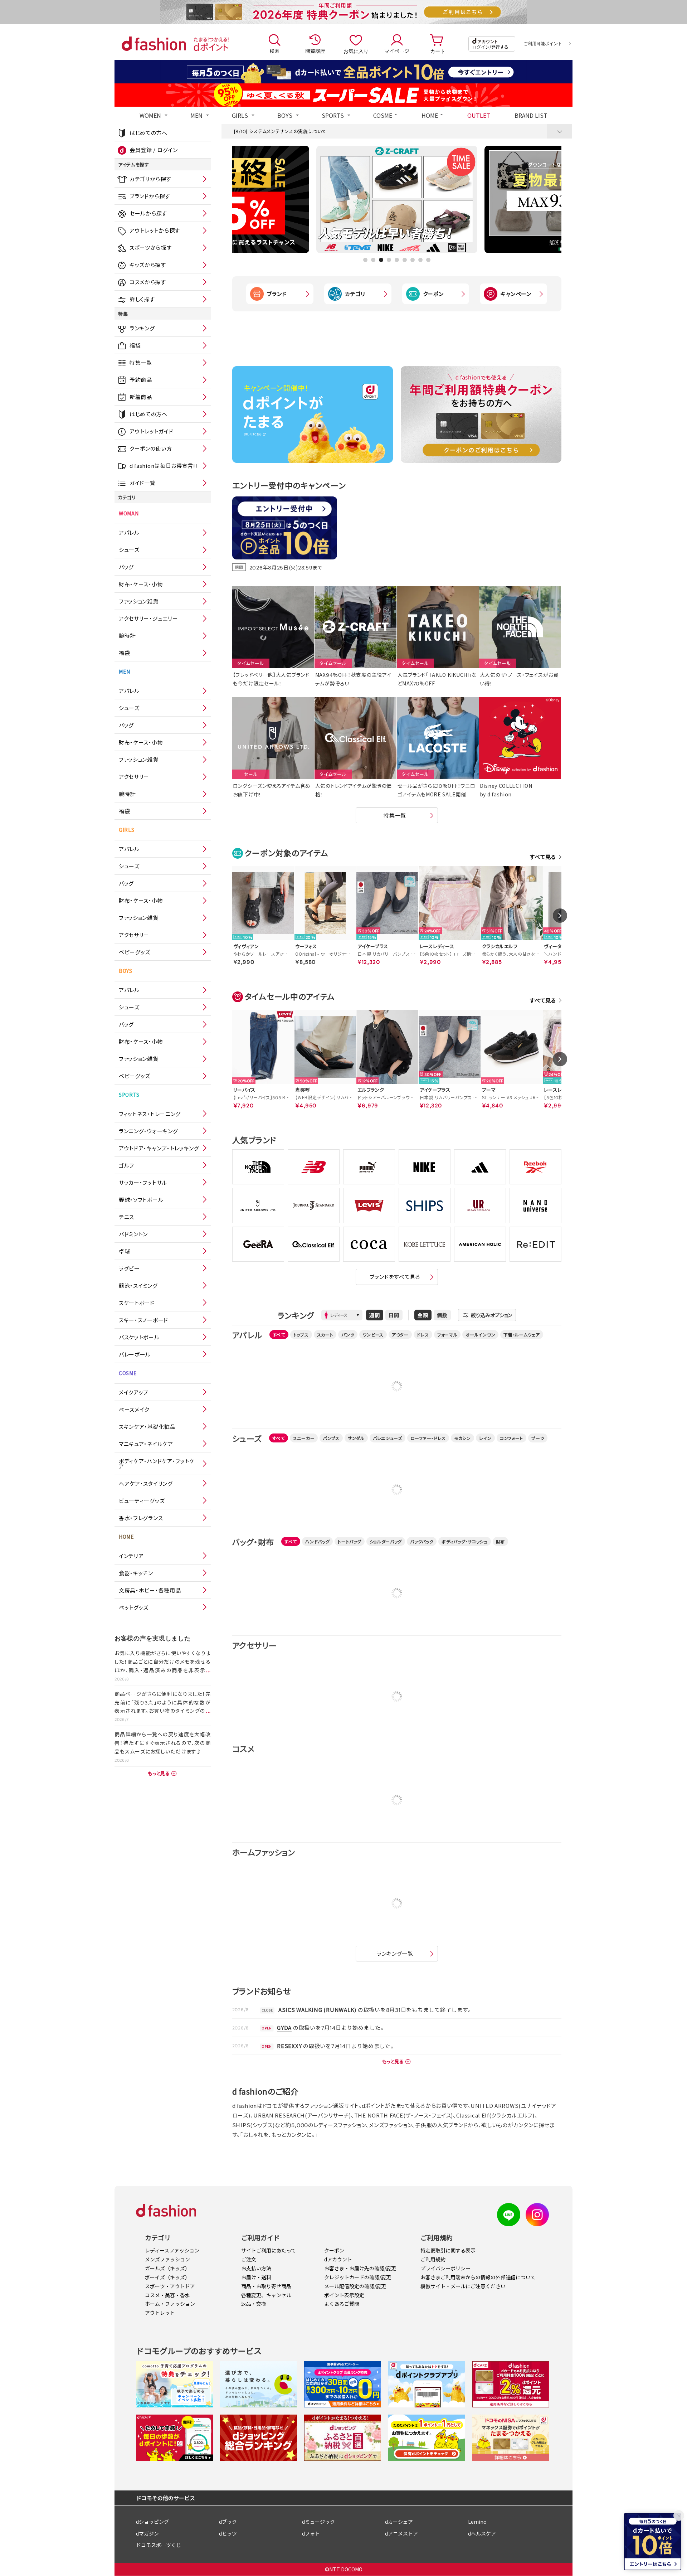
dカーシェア (399, 2522)
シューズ (129, 550)
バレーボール (135, 1354)
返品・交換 (254, 2304)
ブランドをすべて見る (395, 1277)
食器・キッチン (136, 1573)
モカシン (462, 1438)
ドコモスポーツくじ (159, 2545)
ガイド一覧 (143, 483)
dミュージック (318, 2522)
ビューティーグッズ (142, 1501)
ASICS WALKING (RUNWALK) (317, 2010)
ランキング (142, 328)
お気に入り (356, 51)
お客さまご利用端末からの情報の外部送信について (478, 2277)
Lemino (477, 2522)
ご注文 (249, 2259)
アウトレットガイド (151, 431)
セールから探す (148, 213)
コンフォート (511, 1438)
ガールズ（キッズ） (167, 2268)
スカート (325, 1335)
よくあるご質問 (342, 2304)
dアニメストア (401, 2533)
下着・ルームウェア (522, 1335)
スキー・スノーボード (143, 1320)
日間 (394, 1315)
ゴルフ (126, 1165)
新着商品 (141, 397)
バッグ (126, 567)
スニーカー (304, 1438)
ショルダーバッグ (386, 1541)
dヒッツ (228, 2533)
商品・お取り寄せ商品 (266, 2286)
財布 (500, 1541)
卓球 (124, 1251)
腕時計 (127, 635)
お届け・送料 (256, 2277)
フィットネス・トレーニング (150, 1114)
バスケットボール (139, 1337)
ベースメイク (134, 1409)
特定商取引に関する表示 (448, 2250)
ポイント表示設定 (344, 2295)
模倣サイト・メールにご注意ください (463, 2286)
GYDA (284, 2027)
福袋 (135, 345)
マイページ (397, 51)
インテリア (131, 1556)
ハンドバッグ (317, 1541)
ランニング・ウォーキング (148, 1131)
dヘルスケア (482, 2533)
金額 (423, 1315)
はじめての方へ (148, 133)
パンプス (331, 1438)
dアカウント (338, 2259)
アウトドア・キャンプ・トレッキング (159, 1148)
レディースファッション (172, 2250)
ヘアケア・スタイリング (146, 1483)
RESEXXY (289, 2046)
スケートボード (137, 1303)
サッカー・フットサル (143, 1182)
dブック (228, 2522)
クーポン (433, 294)
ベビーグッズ (135, 952)
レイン (485, 1438)
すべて (279, 1335)
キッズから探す (148, 265)
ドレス (423, 1335)
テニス (126, 1217)
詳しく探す (142, 299)
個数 (442, 1315)
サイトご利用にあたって (269, 2250)
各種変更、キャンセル (266, 2295)
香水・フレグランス (141, 1518)
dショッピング (152, 2522)
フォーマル (447, 1335)
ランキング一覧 (395, 1953)
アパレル (129, 532)
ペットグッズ (134, 1607)
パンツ (348, 1335)
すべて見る (543, 857)
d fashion (154, 44)
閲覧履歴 (315, 51)
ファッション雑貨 (139, 601)
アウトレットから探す (155, 230)
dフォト (311, 2533)
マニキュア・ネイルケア (146, 1444)
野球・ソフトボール (141, 1200)
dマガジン (147, 2533)
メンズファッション (167, 2259)
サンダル (356, 1438)
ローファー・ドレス (428, 1438)
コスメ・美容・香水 (167, 2295)
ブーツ (538, 1438)
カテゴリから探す (150, 179)
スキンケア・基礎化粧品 (147, 1427)
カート (438, 51)
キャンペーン (516, 294)
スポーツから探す (151, 248)
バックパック (422, 1541)
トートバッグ (349, 1541)
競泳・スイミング (138, 1285)
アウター (400, 1335)
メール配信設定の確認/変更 (355, 2286)
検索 (274, 51)
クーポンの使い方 (151, 448)
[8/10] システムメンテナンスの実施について (280, 131)
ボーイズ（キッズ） (167, 2277)
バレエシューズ (388, 1438)
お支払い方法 (256, 2268)
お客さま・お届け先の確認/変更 (360, 2268)
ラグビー (129, 1268)
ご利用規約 (433, 2259)
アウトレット (160, 2313)
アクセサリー (134, 777)
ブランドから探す (150, 196)
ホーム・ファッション (170, 2304)
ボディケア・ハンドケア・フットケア (157, 1464)
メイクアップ (134, 1392)
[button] (365, 260)
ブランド (277, 294)
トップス (301, 1335)
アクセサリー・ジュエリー (148, 618)
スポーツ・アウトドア (170, 2286)
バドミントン (133, 1234)
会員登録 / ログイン (154, 150)
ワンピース (373, 1335)
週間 (375, 1315)
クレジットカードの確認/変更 (358, 2277)
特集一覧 (141, 362)
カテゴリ (355, 294)
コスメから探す (148, 282)
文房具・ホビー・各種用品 (150, 1590)
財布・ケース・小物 (141, 584)
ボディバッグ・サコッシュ (464, 1541)
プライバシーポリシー (445, 2268)
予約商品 (141, 380)
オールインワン (480, 1335)
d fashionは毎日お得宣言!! (164, 465)
